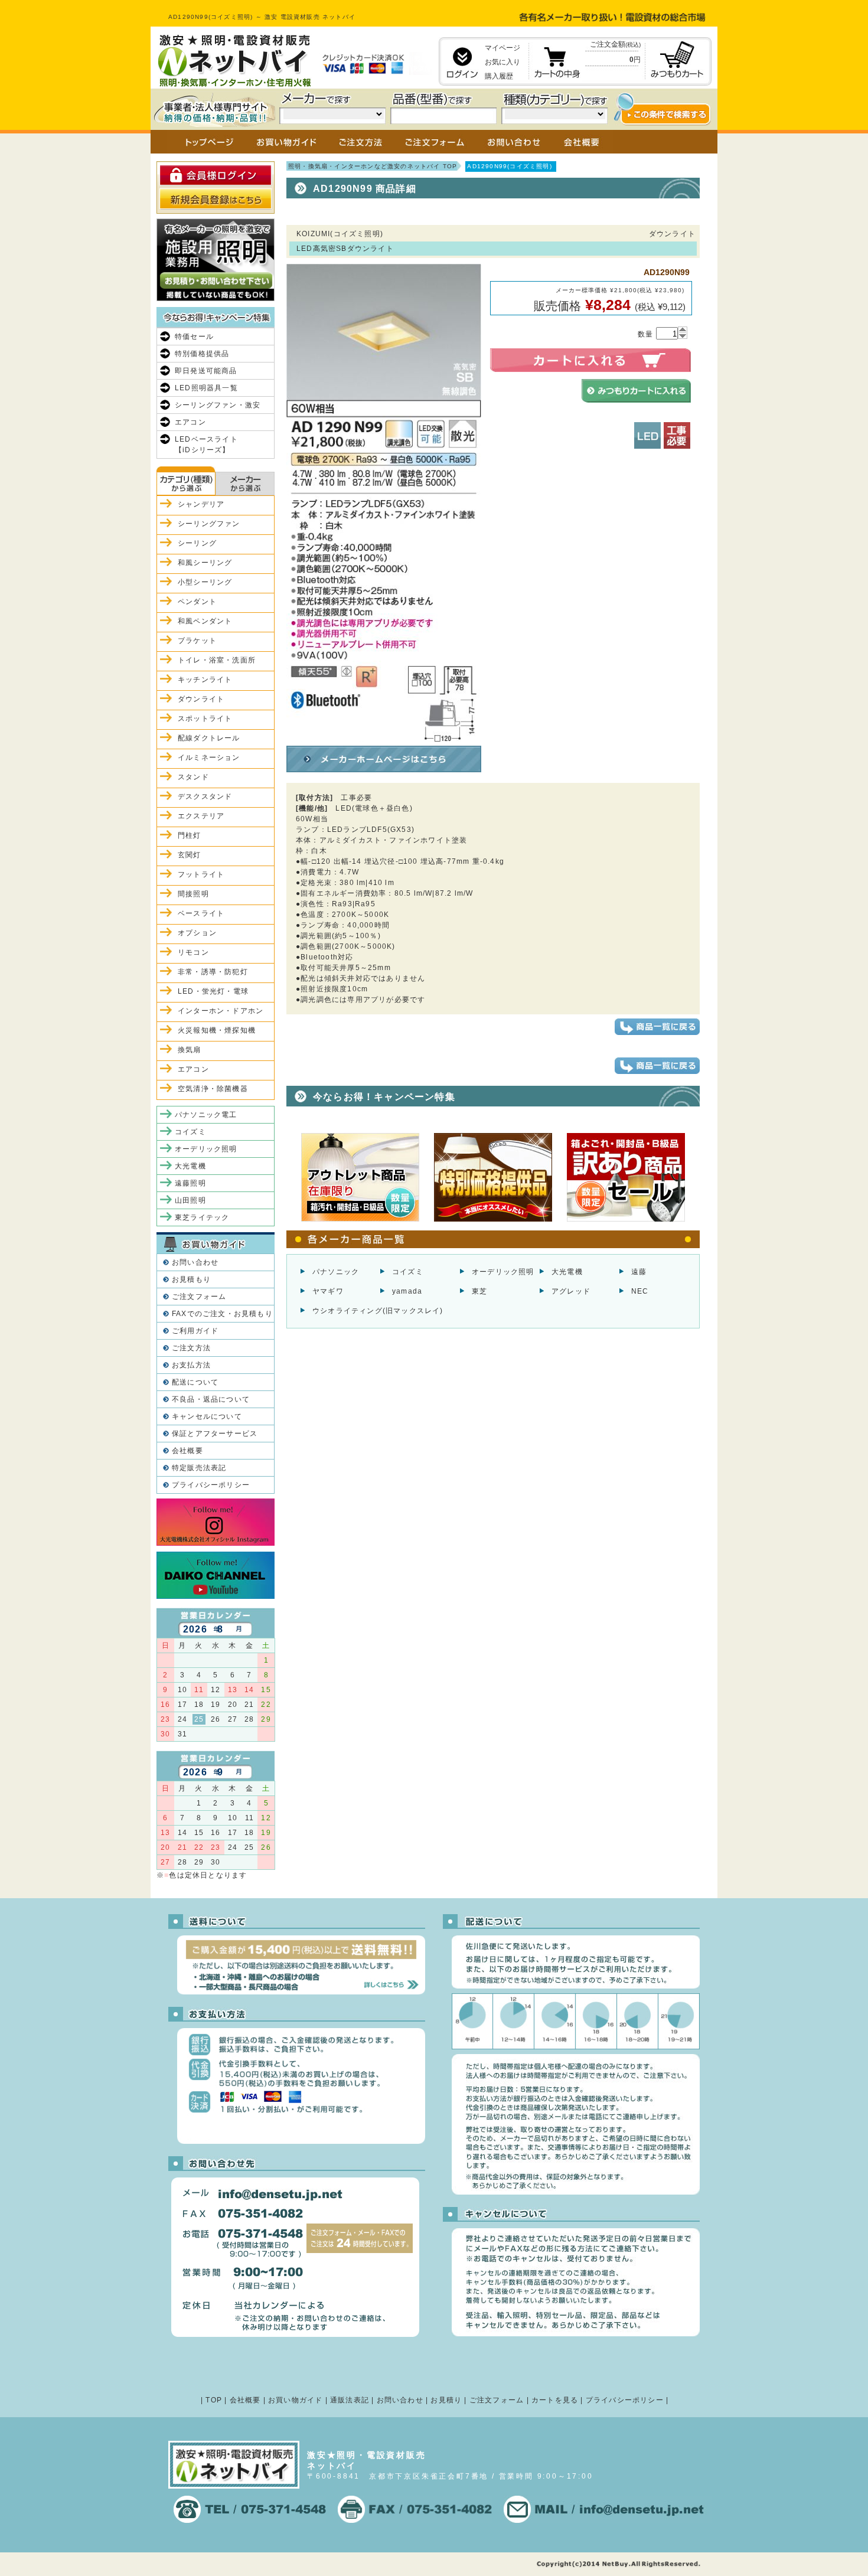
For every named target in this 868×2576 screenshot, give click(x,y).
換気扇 (190, 1050)
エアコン (190, 422)
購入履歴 (499, 76)
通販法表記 (350, 2400)
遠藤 (639, 1272)
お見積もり (191, 1279)
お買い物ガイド (295, 2400)
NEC (640, 1291)
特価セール (194, 337)
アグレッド (571, 1291)
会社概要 (187, 1451)
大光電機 (567, 1272)
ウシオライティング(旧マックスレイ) (378, 1311)
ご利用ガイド (195, 1331)
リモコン (193, 952)
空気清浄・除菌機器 (213, 1089)
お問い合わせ (195, 1262)
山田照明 (190, 1200)
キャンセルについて (207, 1416)
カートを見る (555, 2400)
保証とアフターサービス (215, 1434)
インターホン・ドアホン (221, 1011)
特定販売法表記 (199, 1468)
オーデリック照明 (503, 1272)
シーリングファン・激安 (218, 405)
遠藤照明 (190, 1183)
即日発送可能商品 (206, 371)
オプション (197, 933)
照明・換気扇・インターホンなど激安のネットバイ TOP (373, 166)
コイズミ (408, 1272)
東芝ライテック (202, 1217)
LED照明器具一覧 (206, 388)
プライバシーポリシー (211, 1485)
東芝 (479, 1291)
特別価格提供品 (202, 354)
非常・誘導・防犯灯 (213, 972)
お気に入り (502, 62)
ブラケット (197, 641)
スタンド (193, 777)
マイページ (502, 48)
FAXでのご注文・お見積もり (222, 1314)
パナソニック (336, 1272)
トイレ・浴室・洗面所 (217, 660)
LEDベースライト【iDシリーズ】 (206, 445)
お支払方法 (191, 1365)
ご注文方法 (191, 1348)
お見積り (446, 2400)
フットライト (201, 874)
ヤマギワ (328, 1291)
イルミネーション (209, 758)
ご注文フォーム (199, 1297)
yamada (407, 1291)
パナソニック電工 (206, 1115)
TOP (214, 2400)
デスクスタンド (205, 796)
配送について (195, 1382)
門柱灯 (190, 835)
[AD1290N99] (384, 736)
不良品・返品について (211, 1399)
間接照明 (193, 894)
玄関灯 (190, 855)
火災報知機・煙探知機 (217, 1030)
